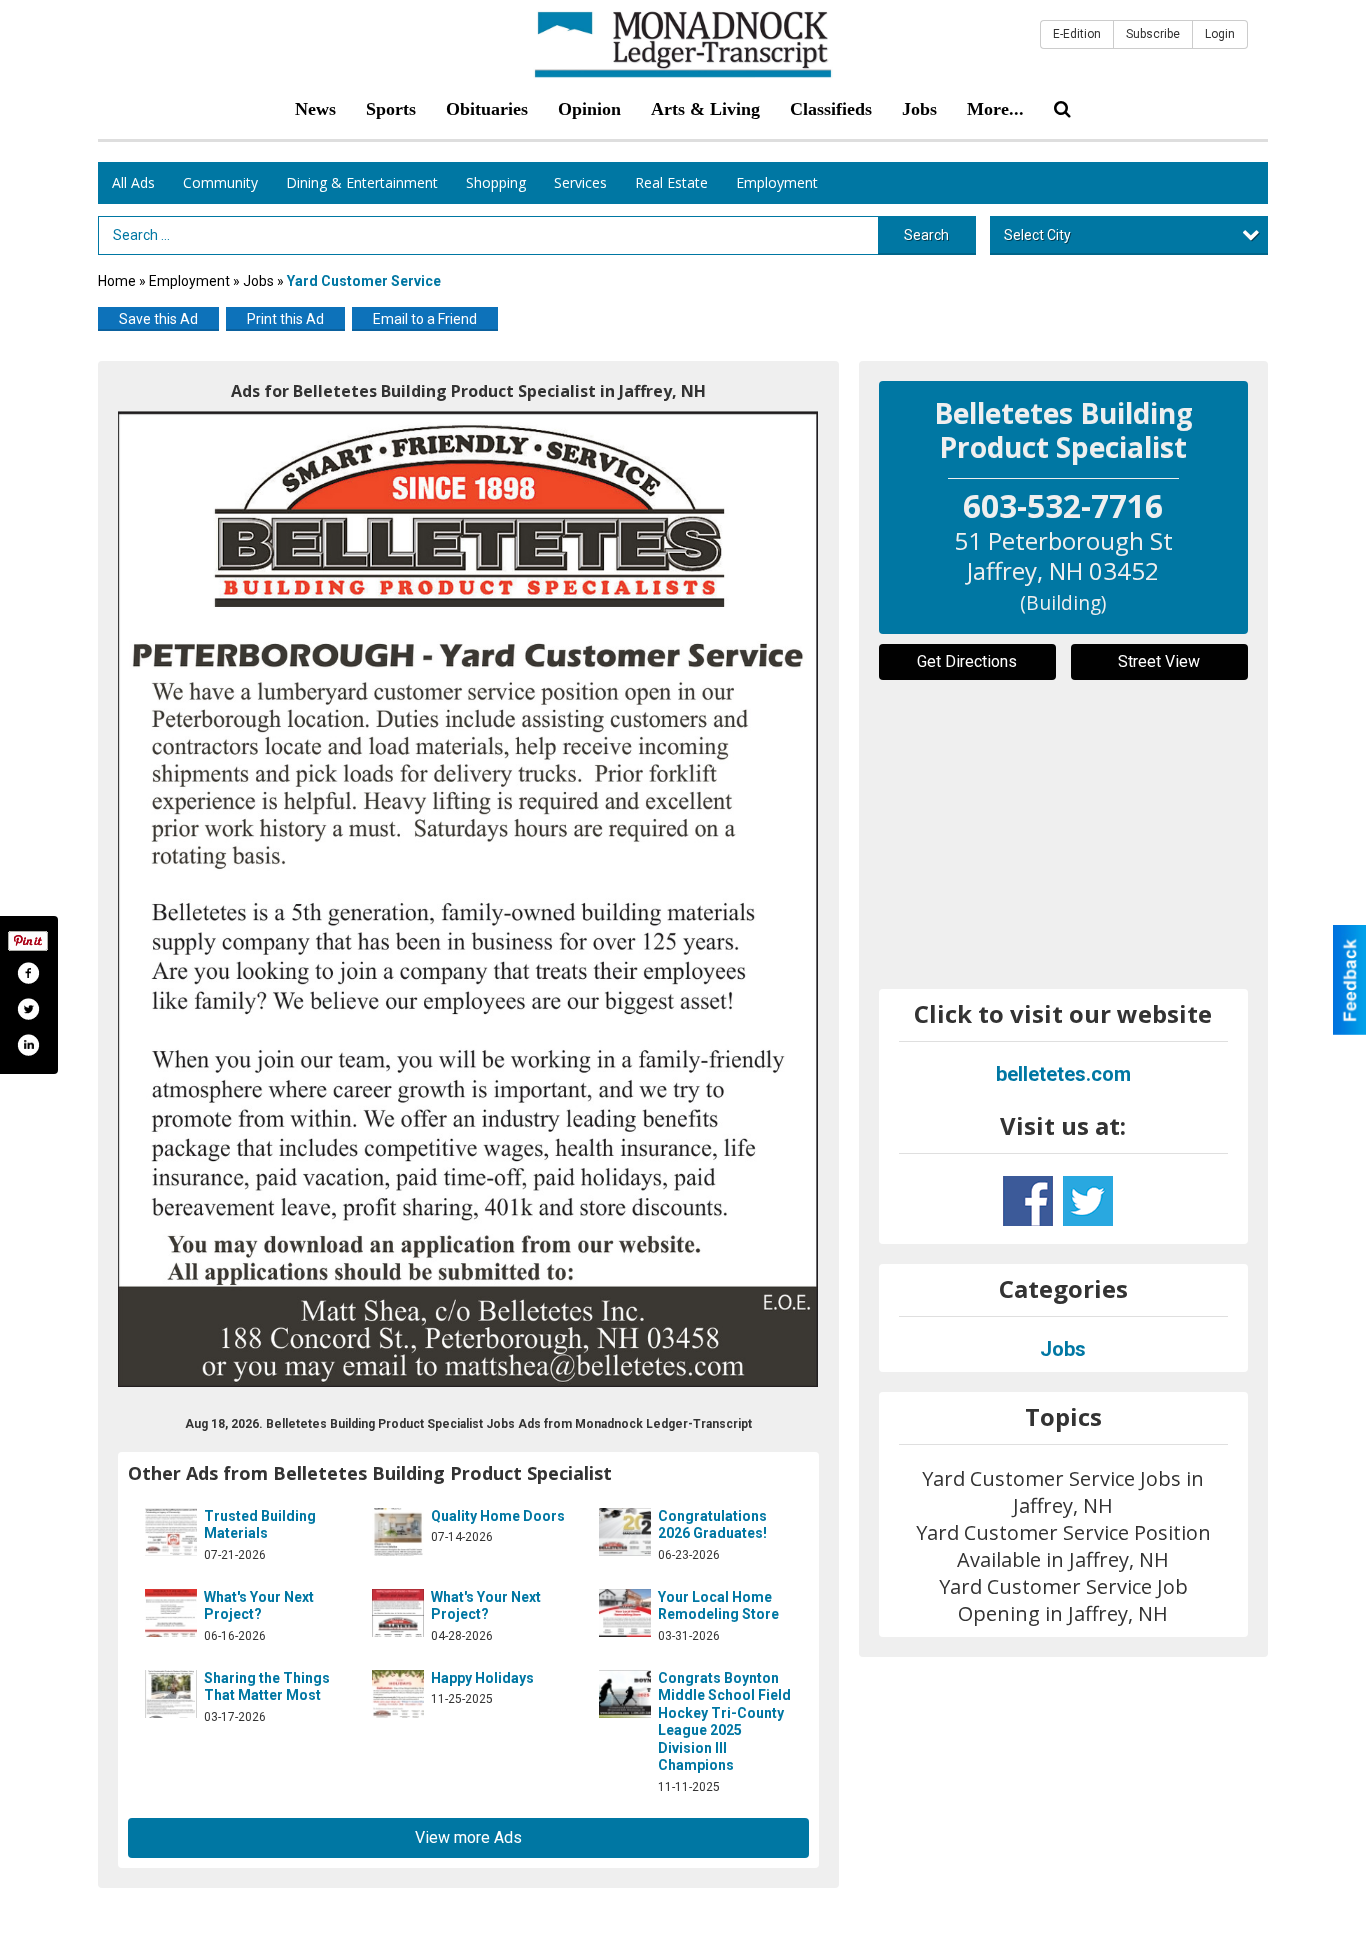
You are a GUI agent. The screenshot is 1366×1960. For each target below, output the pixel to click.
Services (580, 182)
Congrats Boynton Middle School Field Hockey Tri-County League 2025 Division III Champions (724, 1722)
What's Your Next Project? (259, 1606)
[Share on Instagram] (28, 1045)
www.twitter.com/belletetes (1088, 1201)
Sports (391, 109)
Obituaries (487, 109)
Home (117, 281)
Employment (777, 182)
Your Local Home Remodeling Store (718, 1606)
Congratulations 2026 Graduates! (712, 1525)
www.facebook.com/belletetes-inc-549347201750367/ (1028, 1201)
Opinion (589, 109)
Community (220, 182)
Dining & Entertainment (362, 182)
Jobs (919, 109)
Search (926, 235)
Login (1220, 34)
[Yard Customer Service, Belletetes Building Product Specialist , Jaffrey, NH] (468, 899)
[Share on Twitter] (28, 1009)
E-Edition (1077, 34)
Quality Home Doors (498, 1516)
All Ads (133, 182)
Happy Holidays (482, 1678)
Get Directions (967, 661)
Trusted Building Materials (260, 1525)
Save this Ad (158, 319)
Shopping (496, 182)
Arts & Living (705, 109)
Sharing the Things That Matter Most (267, 1687)
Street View (1159, 661)
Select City (1037, 235)
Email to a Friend (425, 319)
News (315, 109)
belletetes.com (1063, 1074)
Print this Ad (285, 319)
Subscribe (1153, 34)
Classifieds (831, 109)
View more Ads (468, 1837)
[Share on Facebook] (28, 973)
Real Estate (671, 182)
